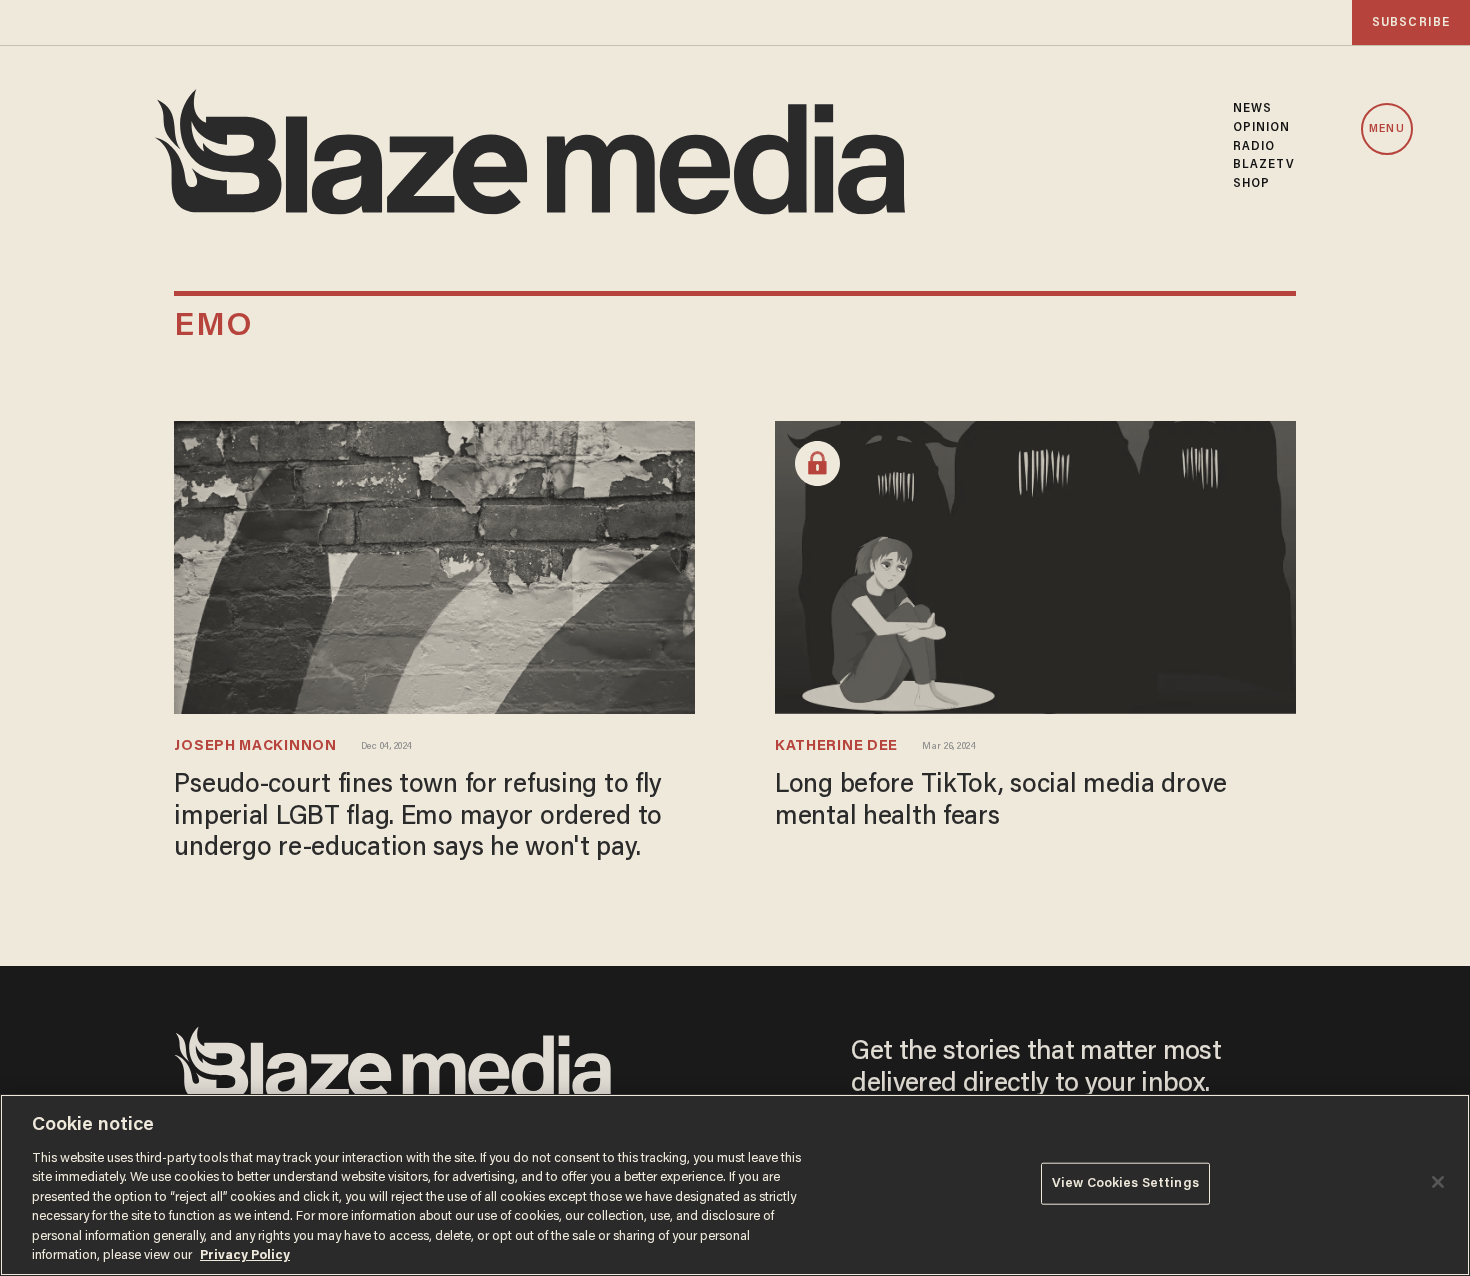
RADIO (1254, 147)
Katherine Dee (836, 746)
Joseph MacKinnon (255, 746)
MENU (1386, 129)
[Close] (1438, 1182)
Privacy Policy (245, 1255)
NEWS (1252, 109)
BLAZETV (1264, 165)
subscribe (1411, 22)
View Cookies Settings (1125, 1183)
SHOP (1251, 184)
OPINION (1262, 128)
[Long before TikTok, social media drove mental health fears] (1035, 565)
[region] (735, 1185)
